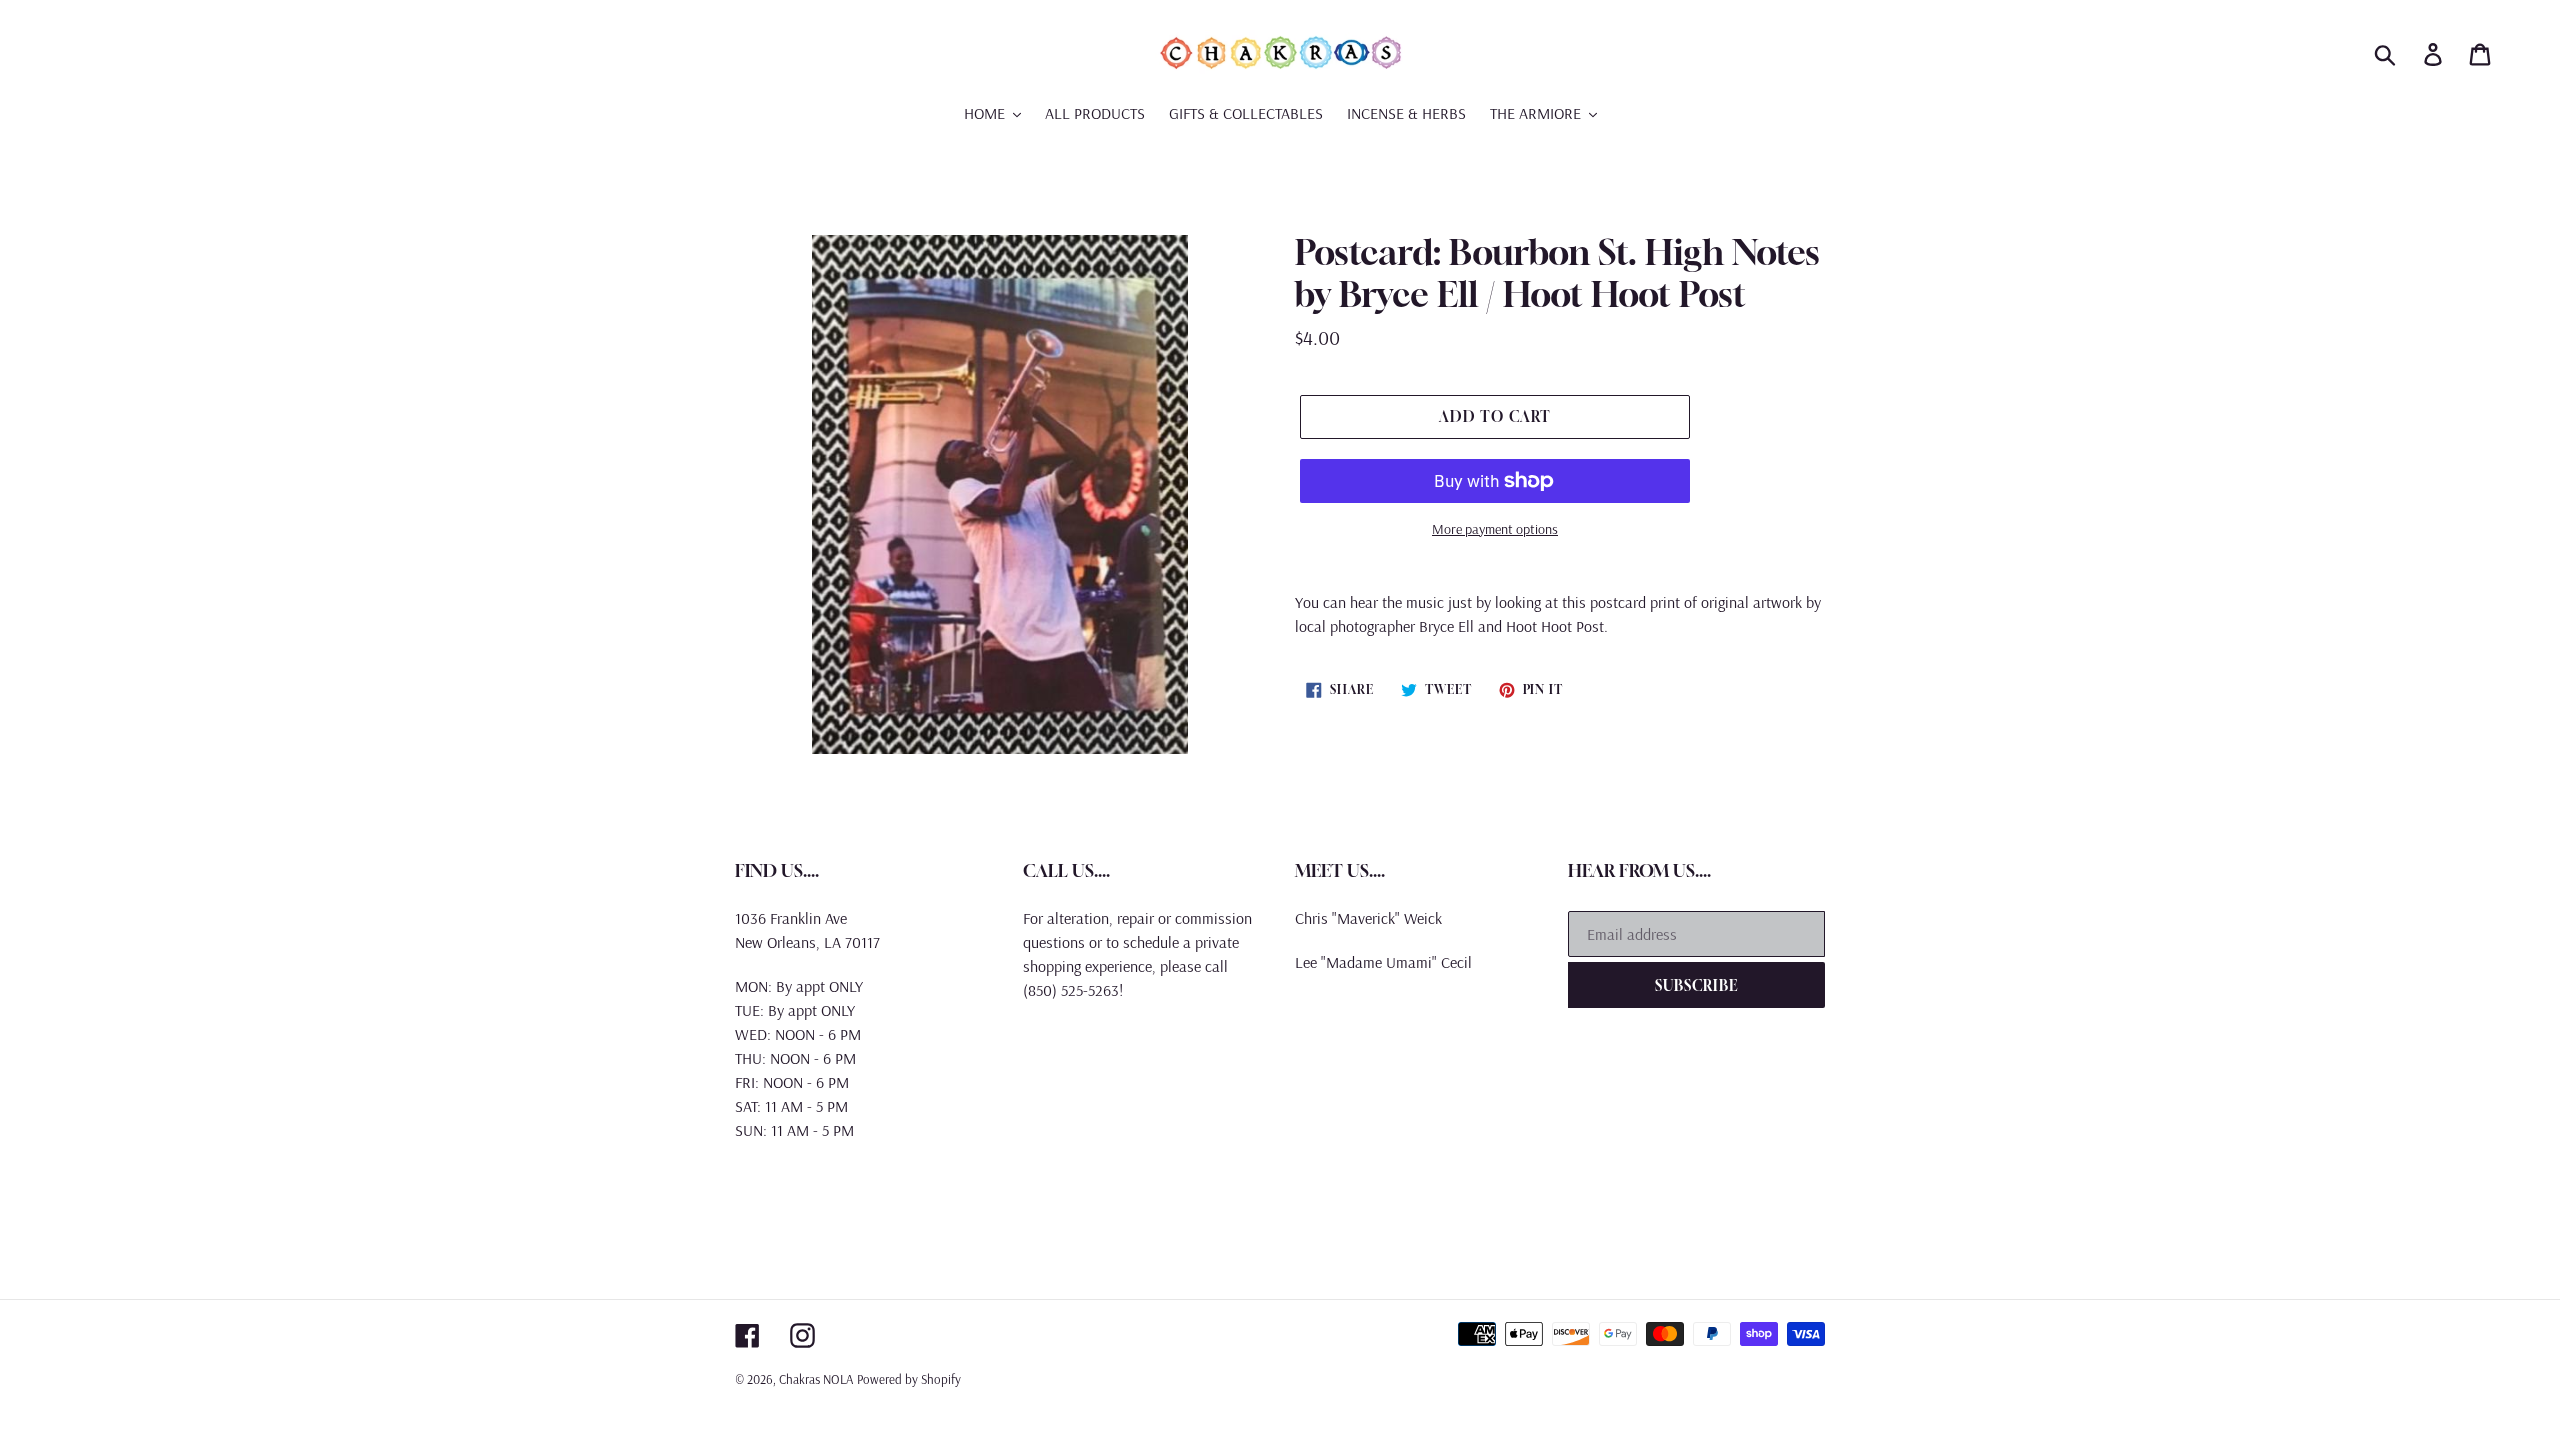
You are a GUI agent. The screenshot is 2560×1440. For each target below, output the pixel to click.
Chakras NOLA (816, 1379)
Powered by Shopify (909, 1379)
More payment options (1495, 529)
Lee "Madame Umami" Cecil (1383, 962)
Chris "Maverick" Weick (1368, 918)
